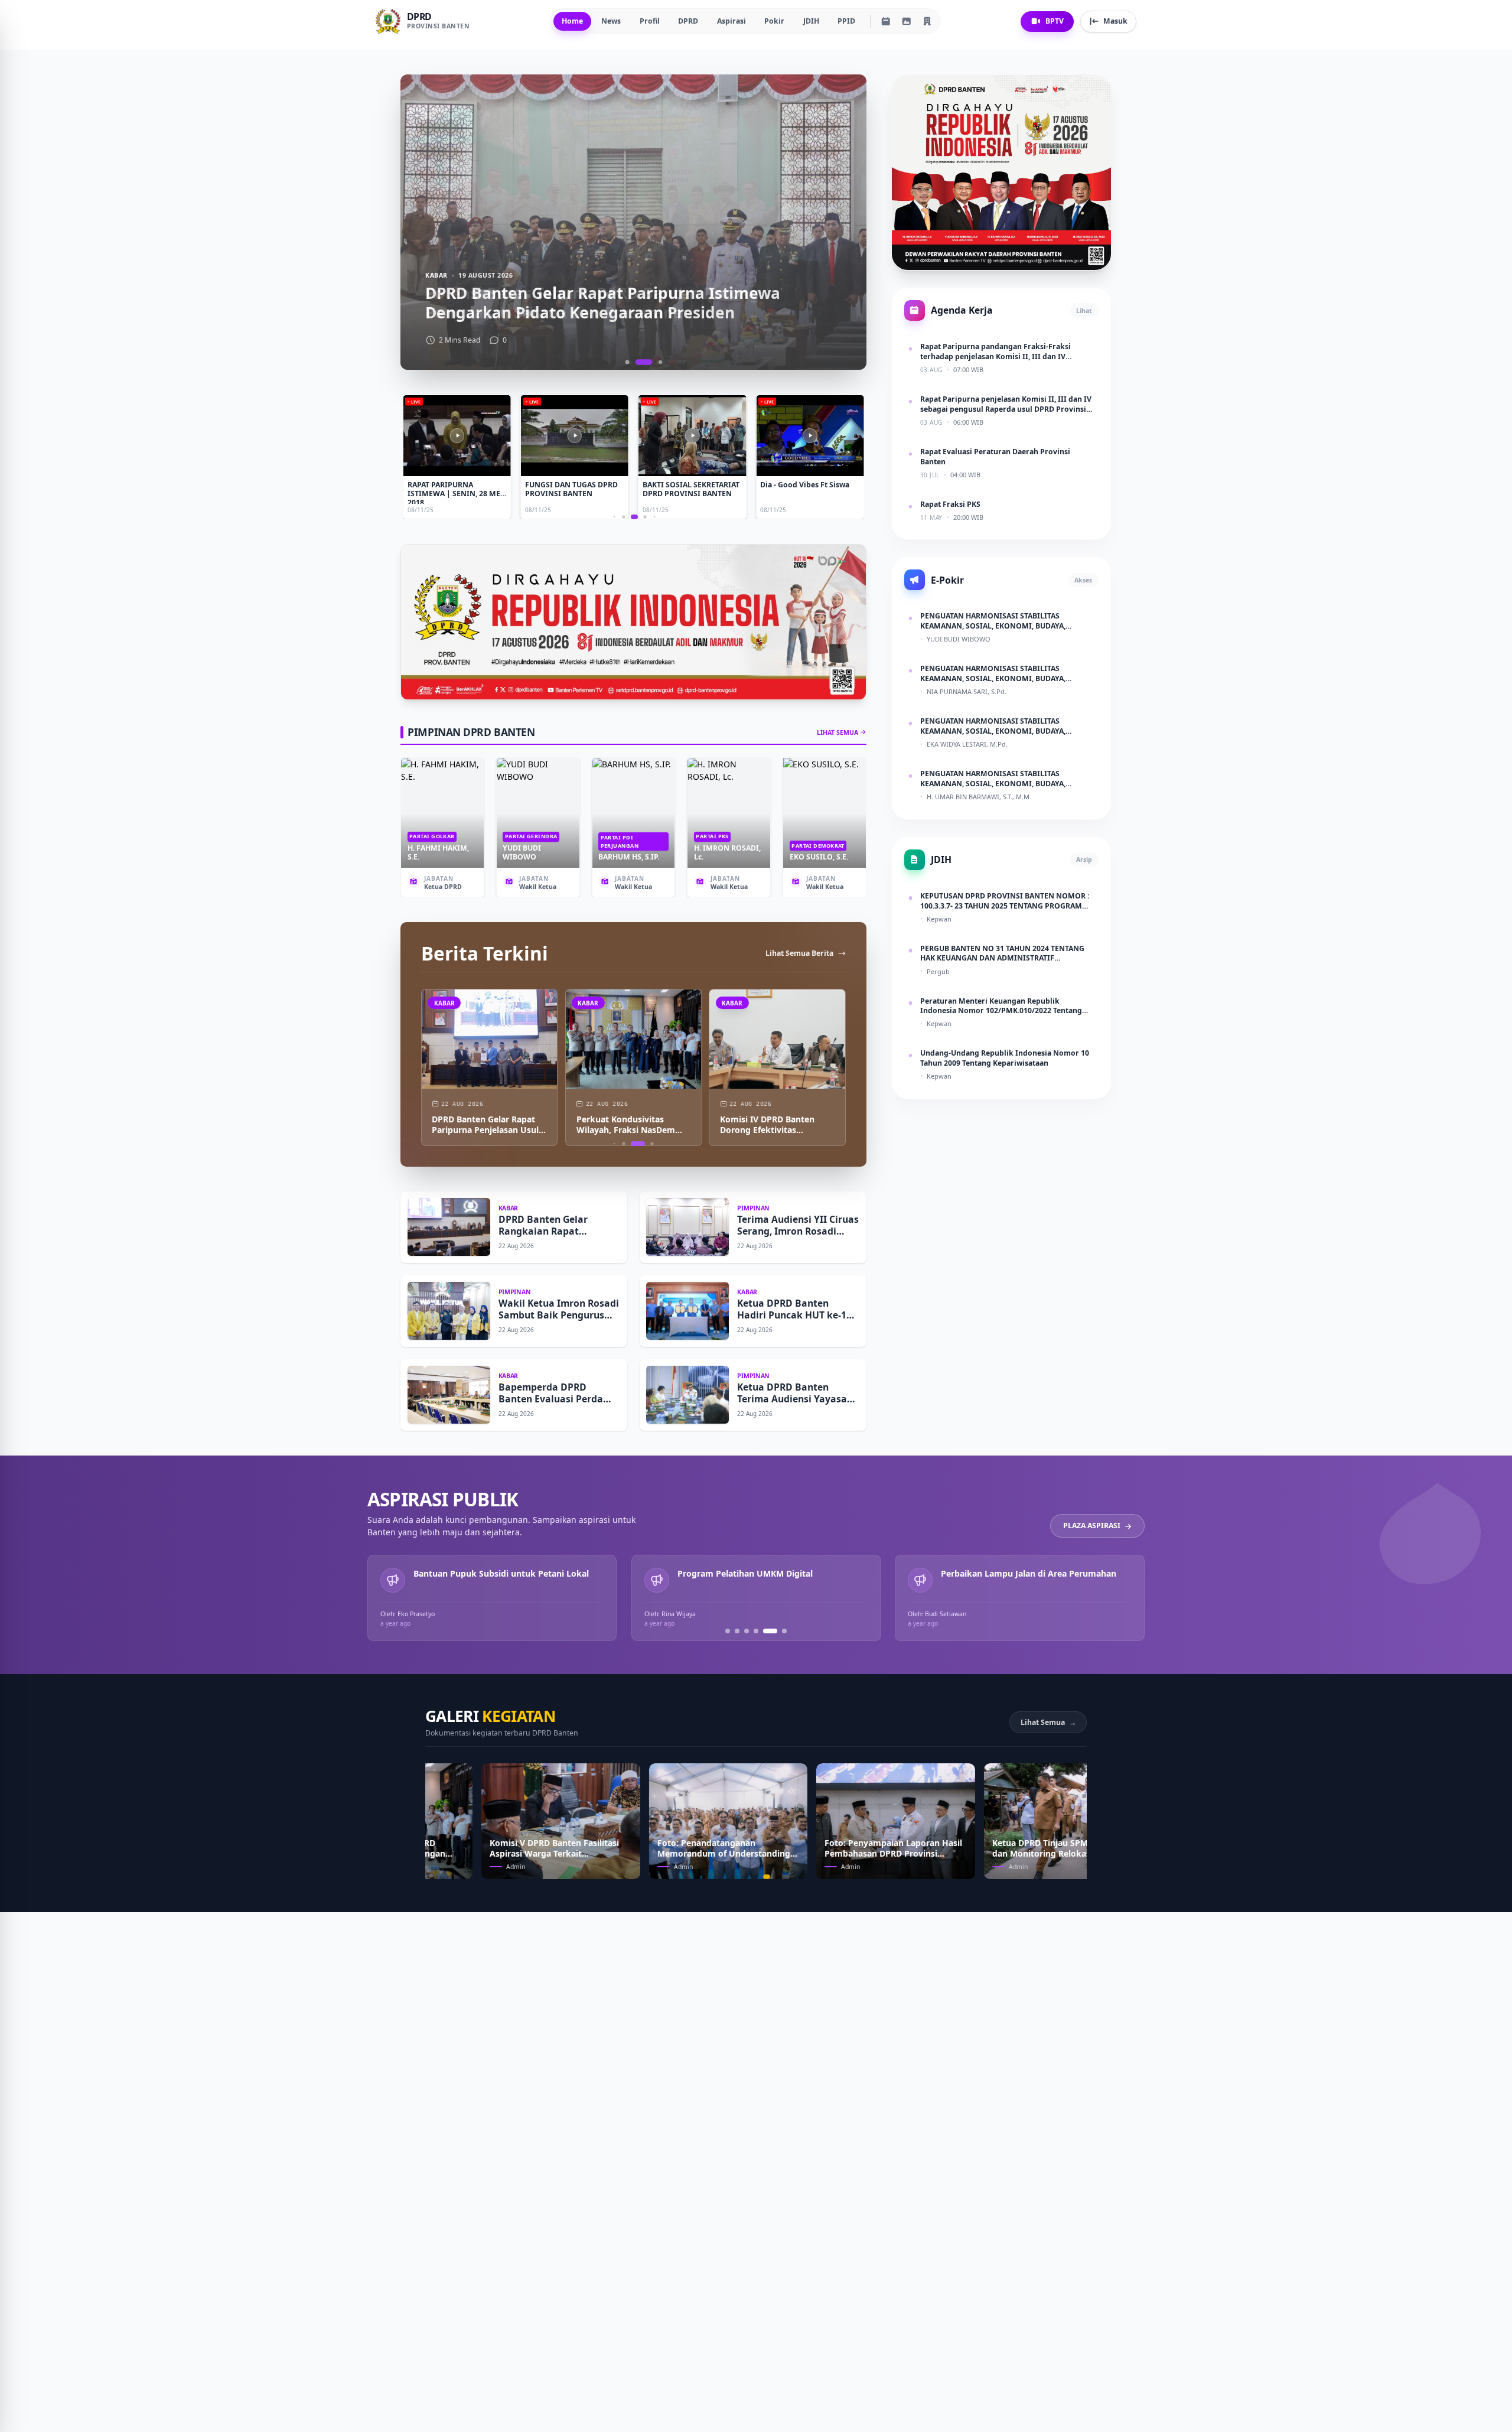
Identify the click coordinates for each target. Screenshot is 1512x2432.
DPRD (688, 21)
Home (572, 21)
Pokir (774, 21)
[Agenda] (886, 21)
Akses (1083, 579)
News (611, 21)
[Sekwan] (927, 21)
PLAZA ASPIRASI (1092, 1526)
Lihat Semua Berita (799, 953)
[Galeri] (907, 21)
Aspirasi (731, 21)
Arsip (1084, 859)
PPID (846, 21)
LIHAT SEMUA (838, 732)
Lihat (1084, 310)
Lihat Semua (1048, 1722)
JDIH (811, 21)
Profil (650, 21)
